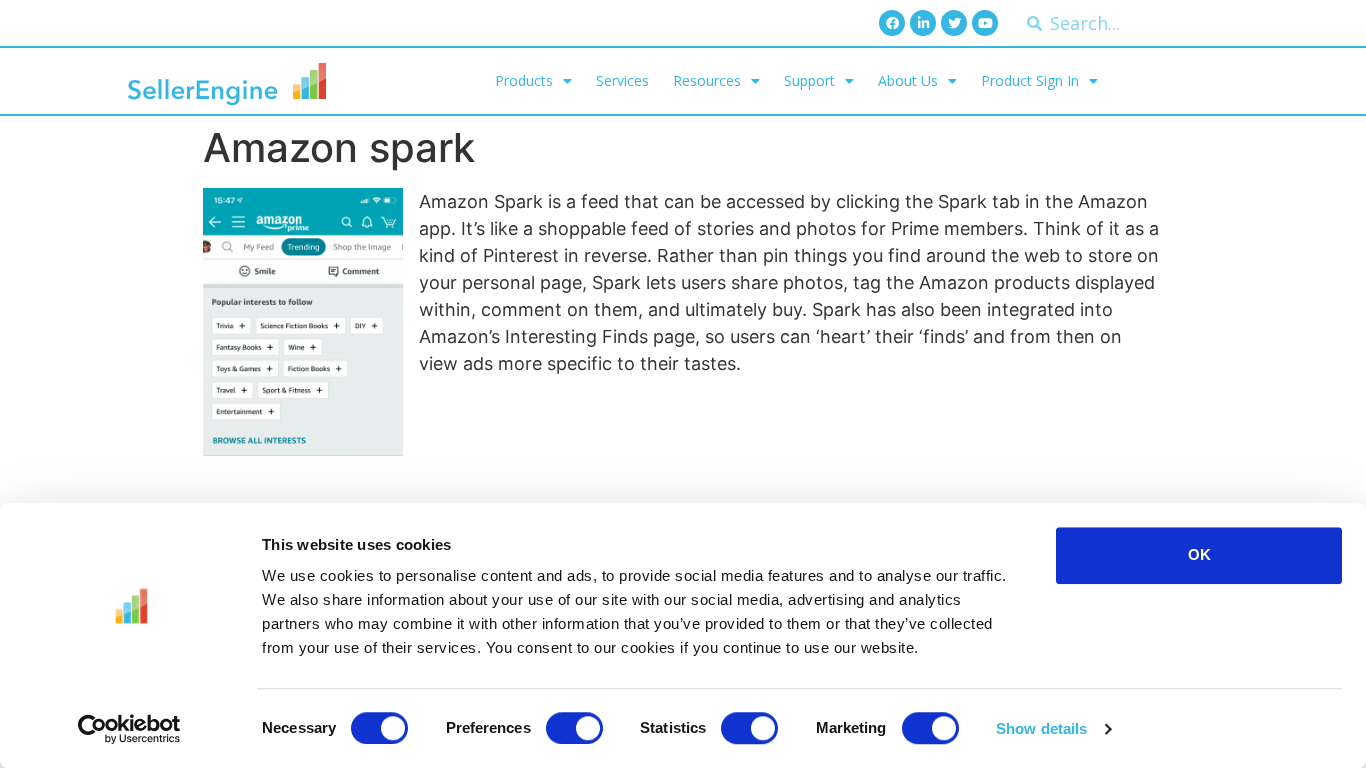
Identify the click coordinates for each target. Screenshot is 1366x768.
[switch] (574, 728)
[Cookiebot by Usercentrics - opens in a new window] (129, 729)
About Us (908, 80)
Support (809, 80)
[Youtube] (985, 23)
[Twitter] (954, 23)
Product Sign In (1030, 80)
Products (524, 80)
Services (622, 80)
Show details (1041, 728)
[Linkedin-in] (923, 23)
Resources (707, 80)
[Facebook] (892, 23)
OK (1199, 554)
